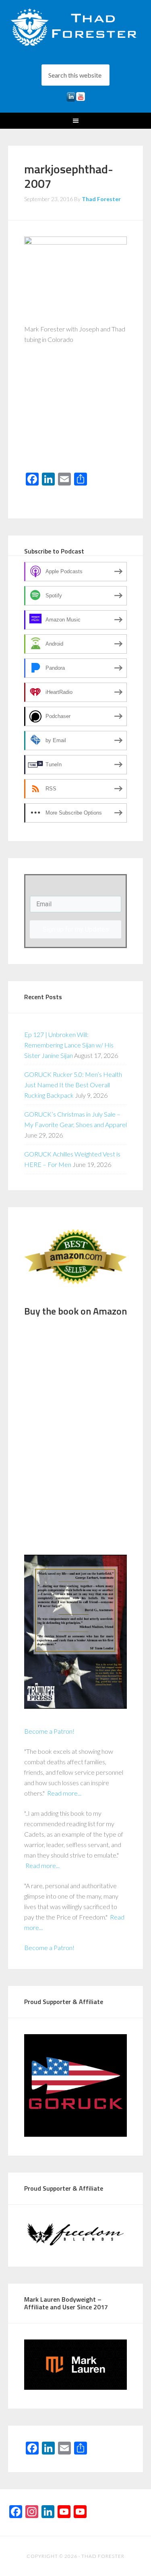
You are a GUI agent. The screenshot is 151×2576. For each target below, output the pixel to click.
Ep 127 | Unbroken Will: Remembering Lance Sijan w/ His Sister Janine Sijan (69, 1045)
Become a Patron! (49, 1731)
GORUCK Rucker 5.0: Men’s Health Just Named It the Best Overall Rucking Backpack (73, 1085)
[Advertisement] (76, 414)
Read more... (64, 1793)
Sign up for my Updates (76, 929)
